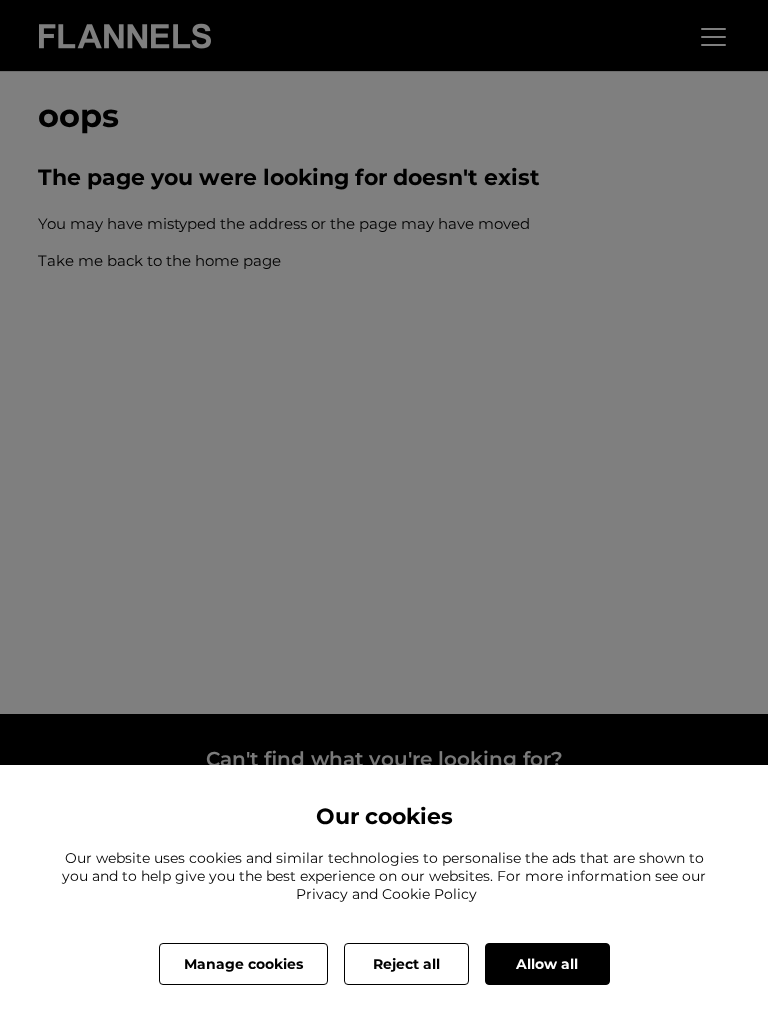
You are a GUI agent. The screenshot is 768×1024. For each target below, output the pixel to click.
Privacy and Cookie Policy (386, 894)
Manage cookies (243, 964)
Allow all (547, 964)
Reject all (406, 964)
